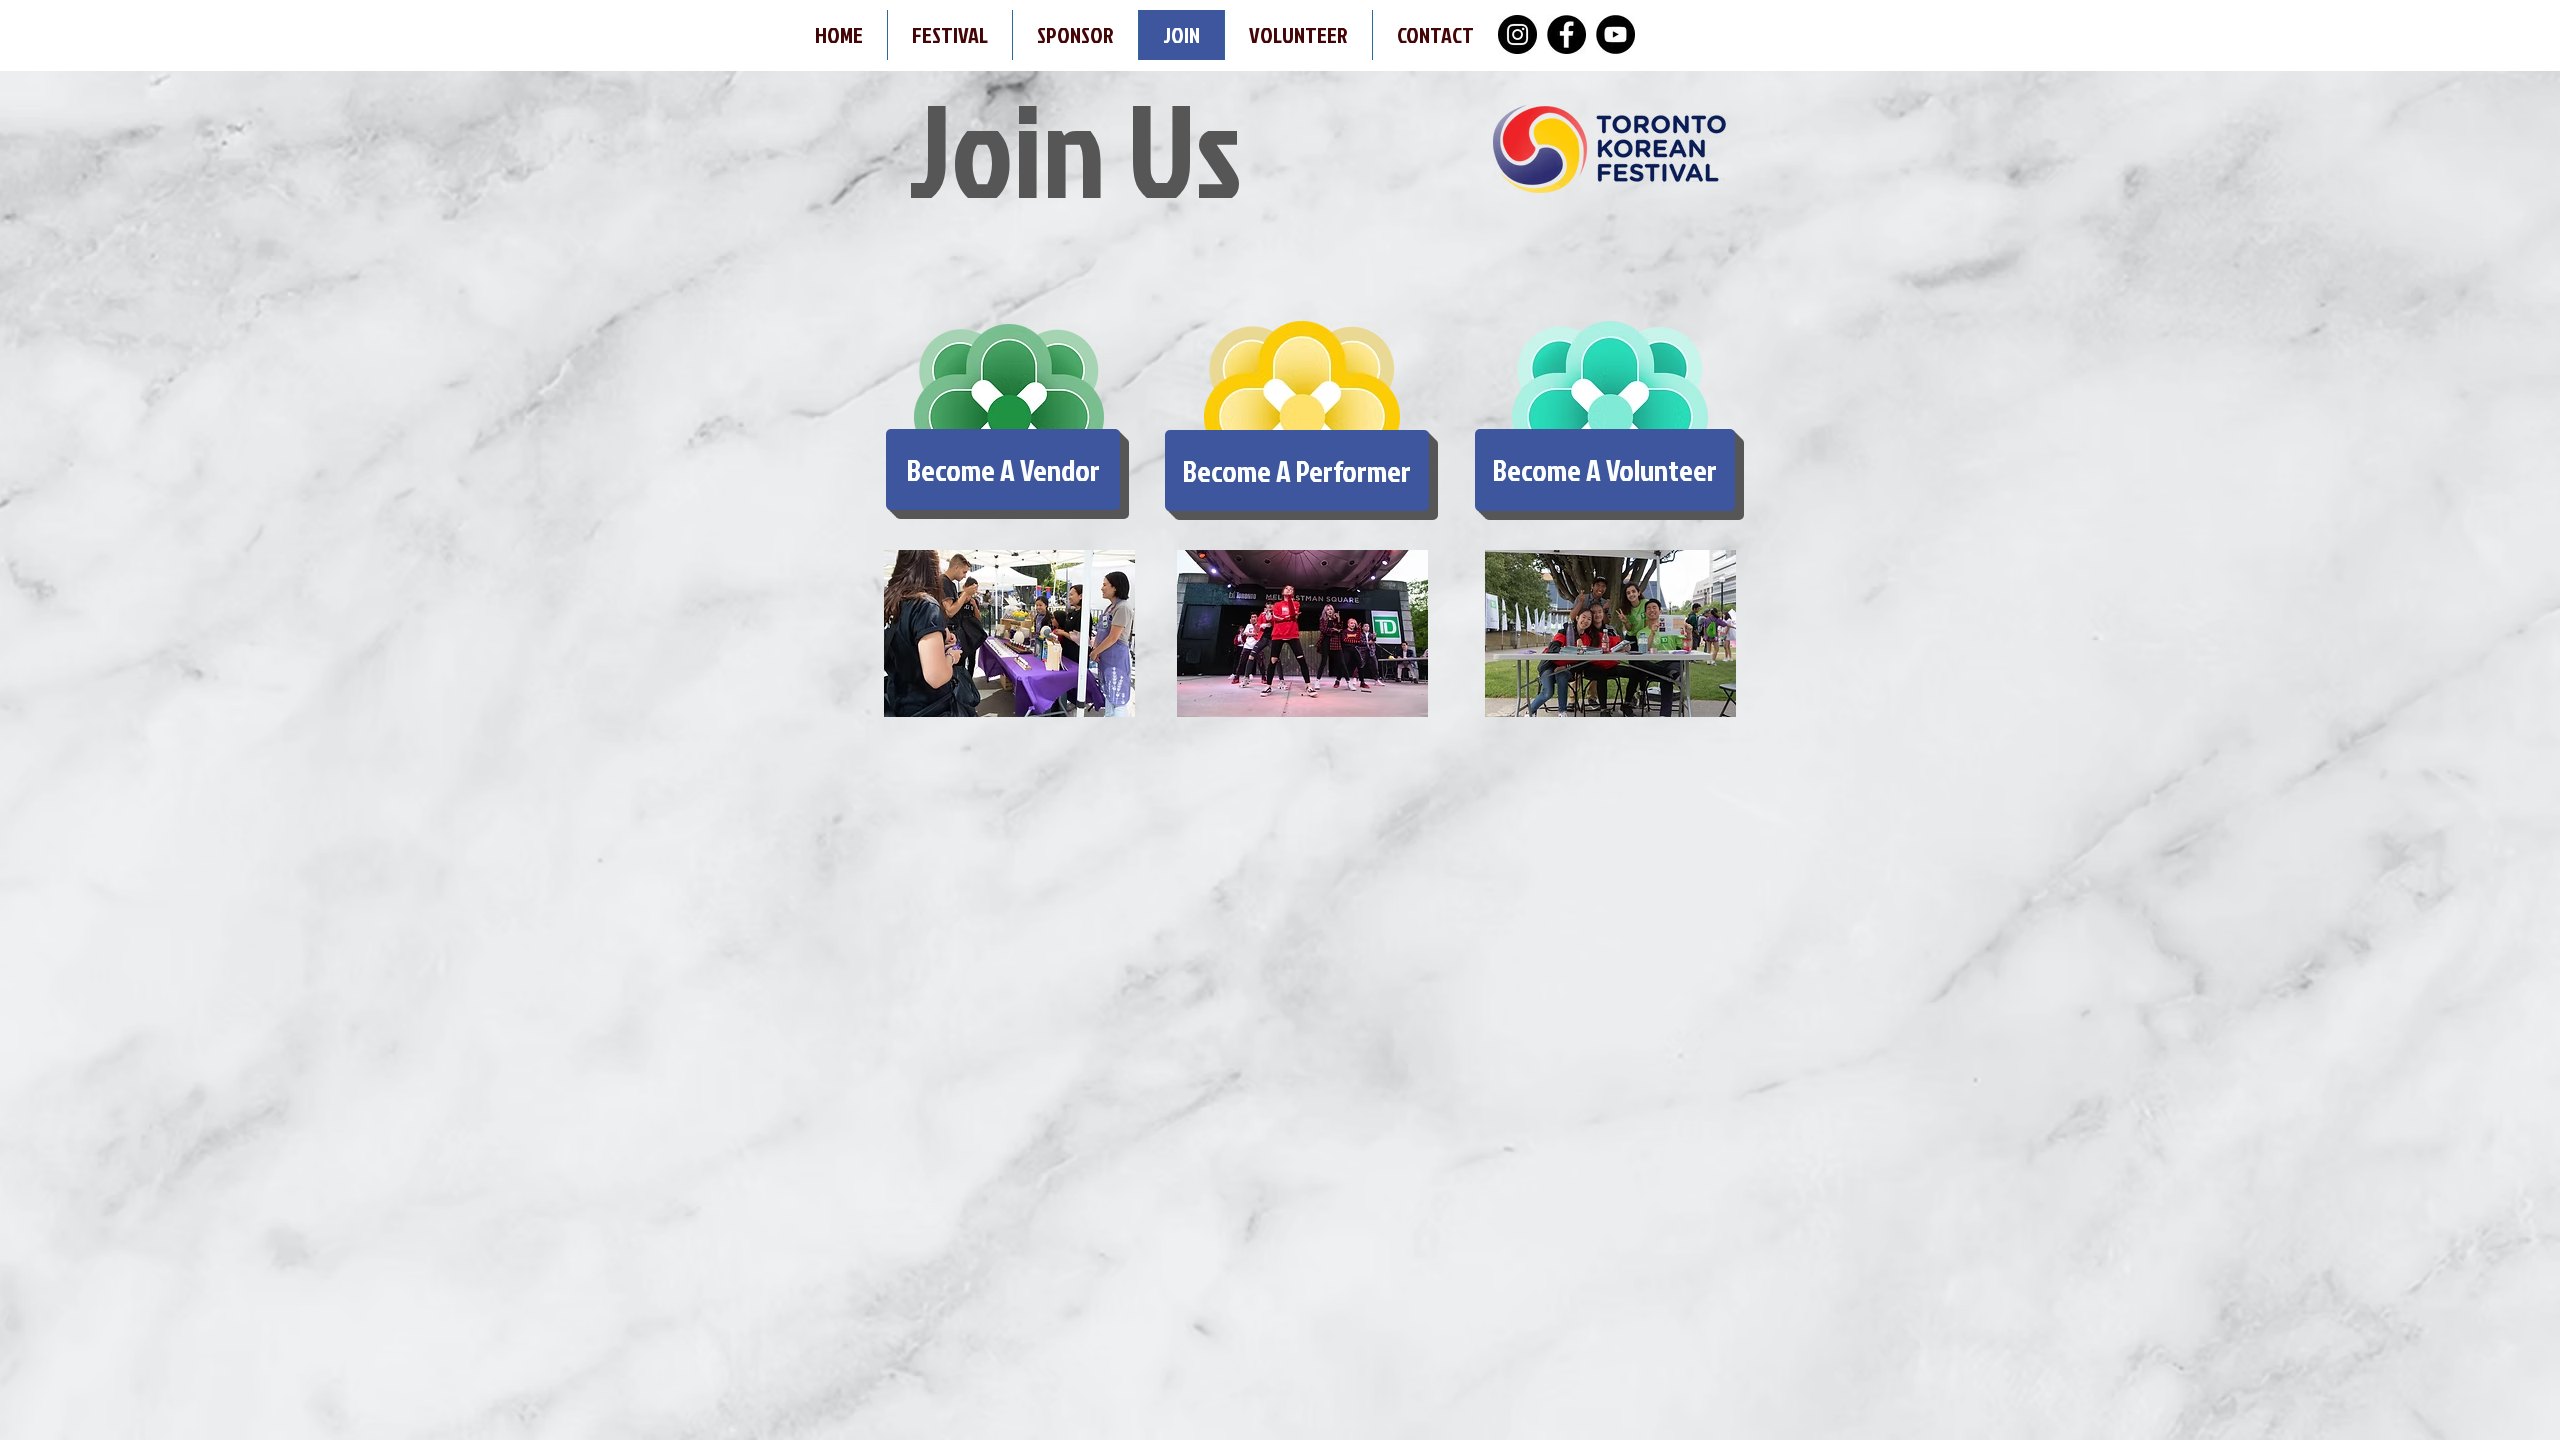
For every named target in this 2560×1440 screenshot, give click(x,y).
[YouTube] (1615, 34)
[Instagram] (1517, 34)
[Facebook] (1566, 34)
